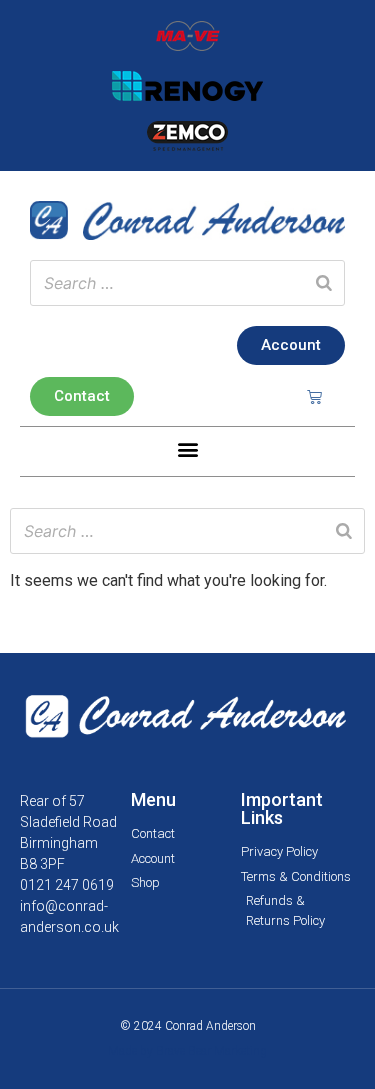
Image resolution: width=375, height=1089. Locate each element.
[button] (187, 449)
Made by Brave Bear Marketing (187, 1051)
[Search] (324, 283)
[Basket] (314, 396)
